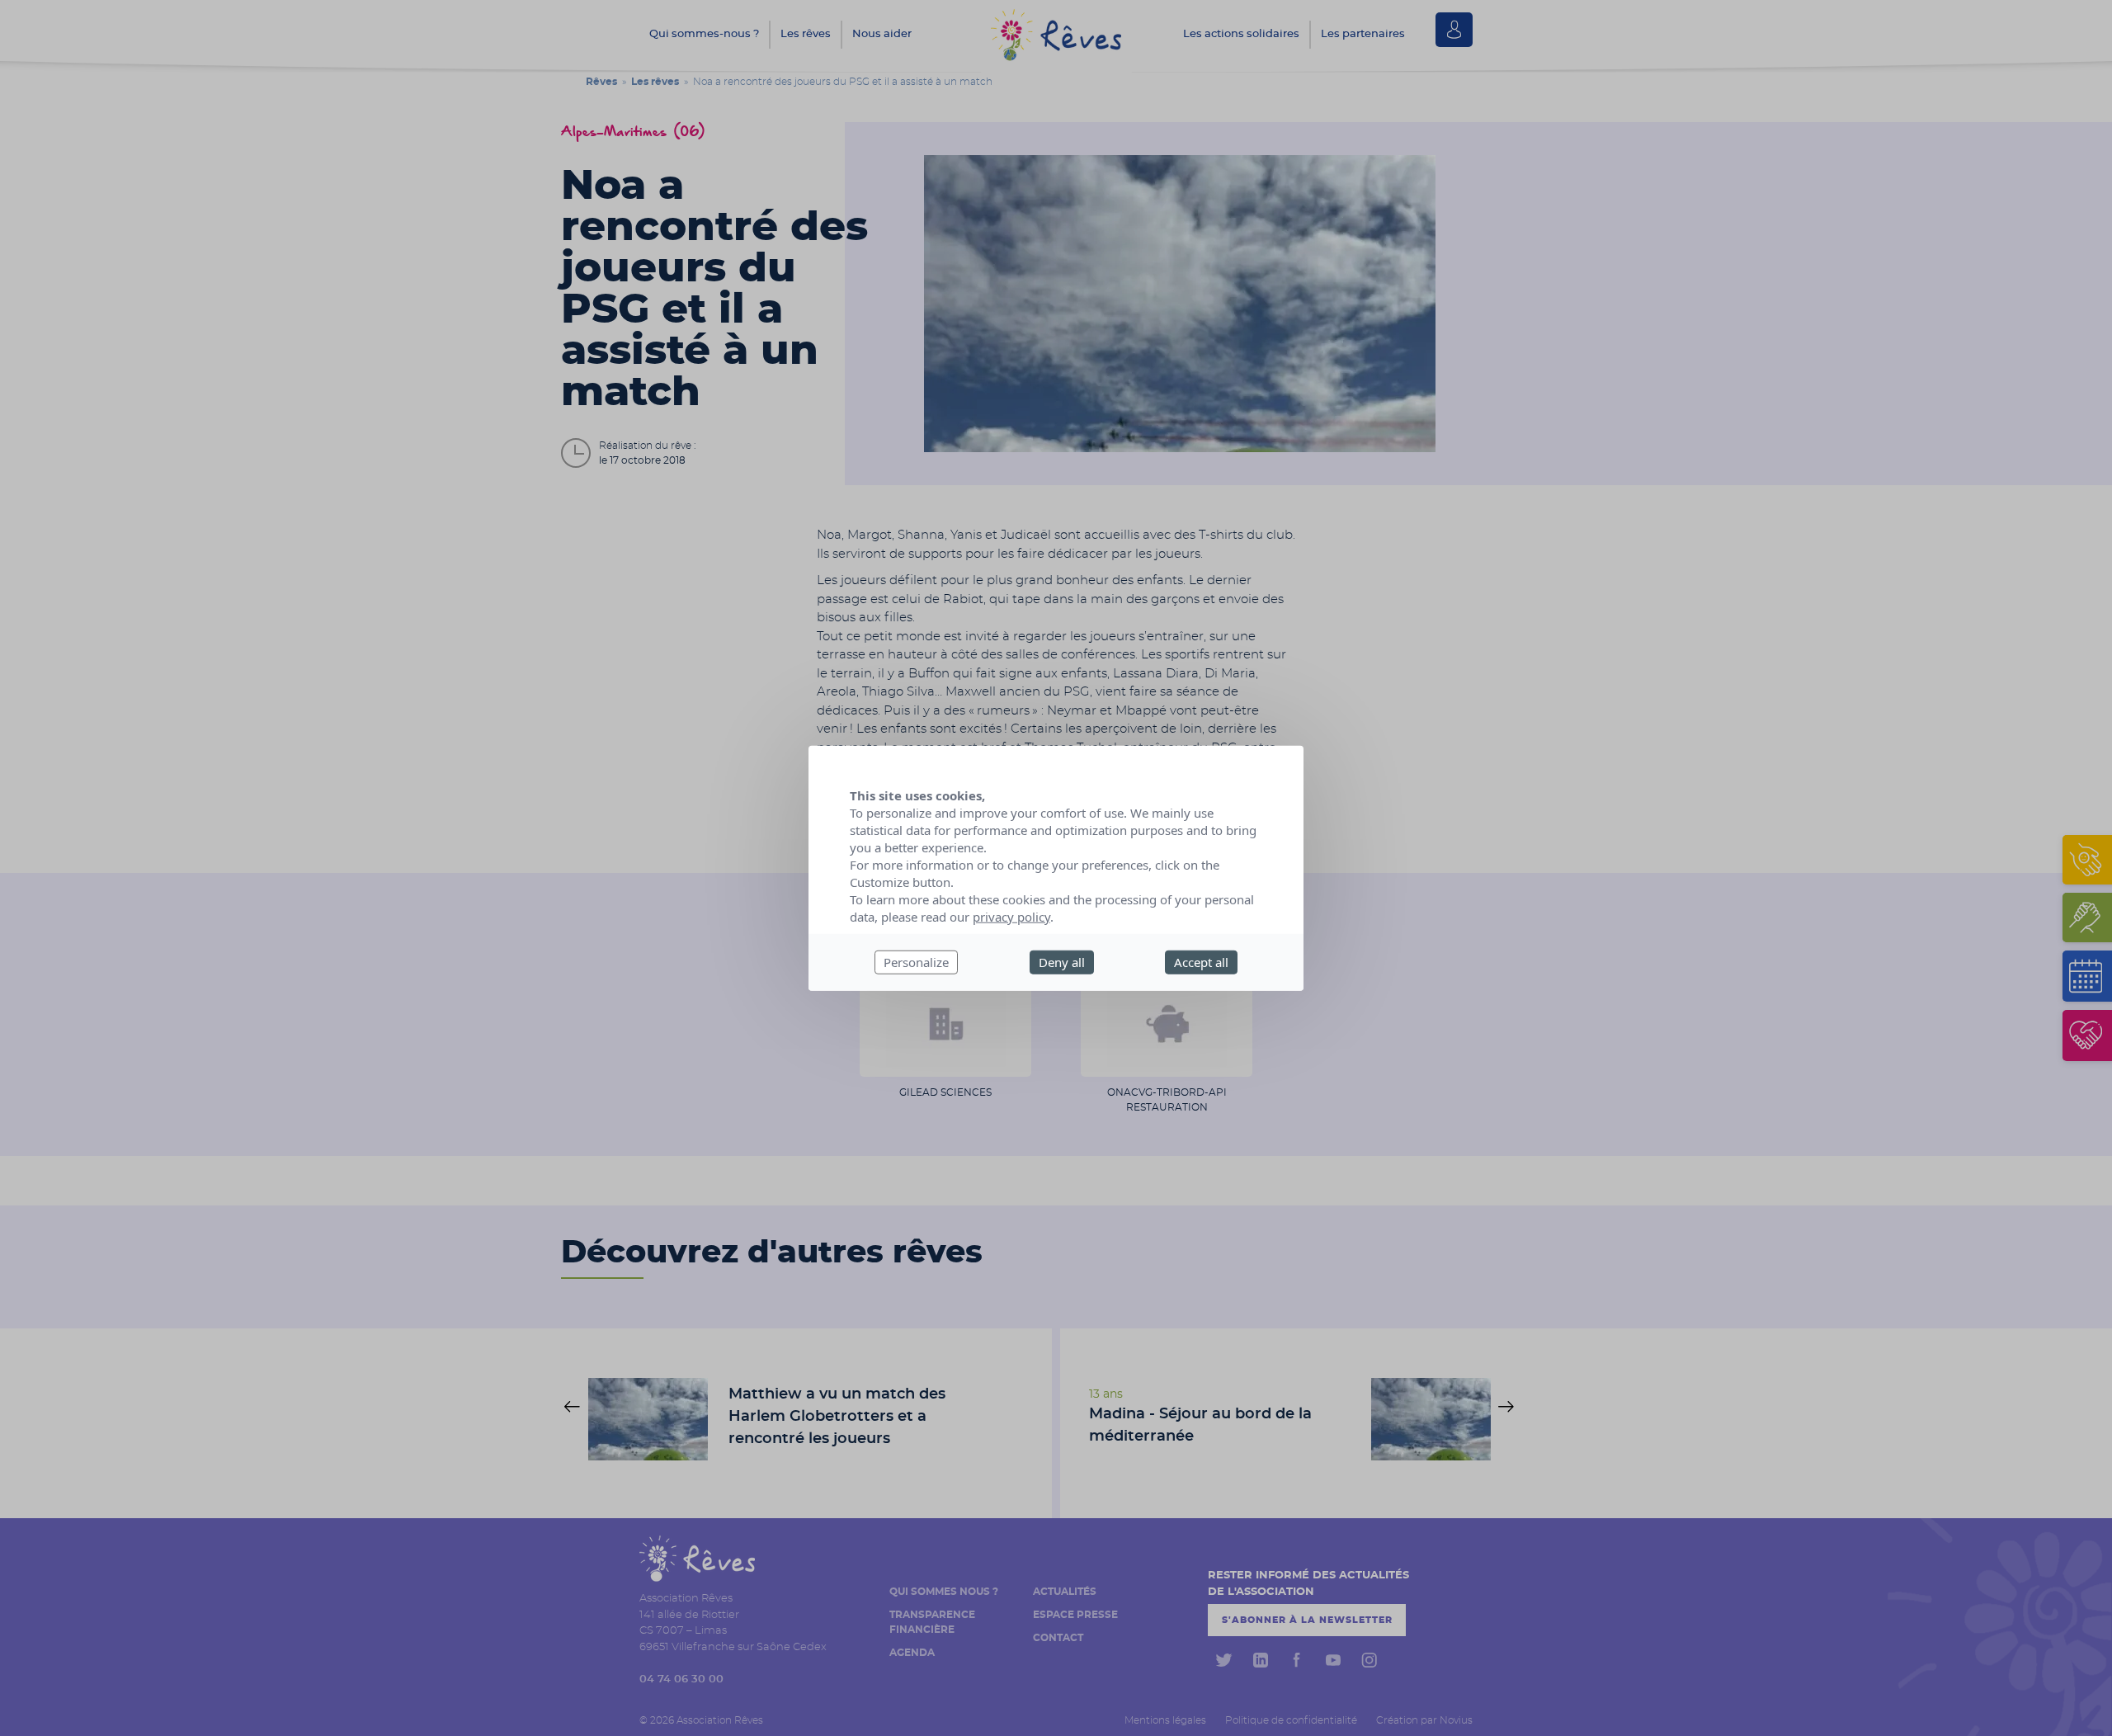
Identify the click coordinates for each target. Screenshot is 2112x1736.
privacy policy (1011, 917)
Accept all (1201, 962)
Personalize (916, 962)
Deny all (1062, 962)
